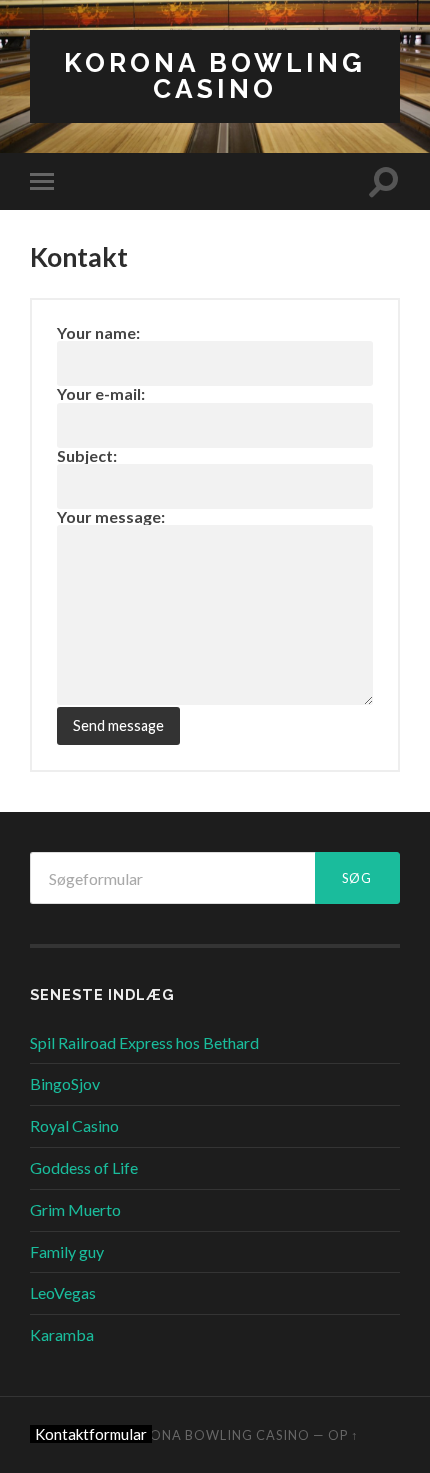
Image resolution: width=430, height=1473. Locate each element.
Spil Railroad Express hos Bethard (144, 1042)
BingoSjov (65, 1083)
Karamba (62, 1334)
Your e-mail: (101, 393)
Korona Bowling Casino (215, 75)
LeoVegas (63, 1292)
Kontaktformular (91, 1434)
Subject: (87, 455)
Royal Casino (74, 1125)
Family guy (67, 1251)
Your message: (111, 516)
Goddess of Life (84, 1167)
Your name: (98, 332)
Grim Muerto (75, 1209)
